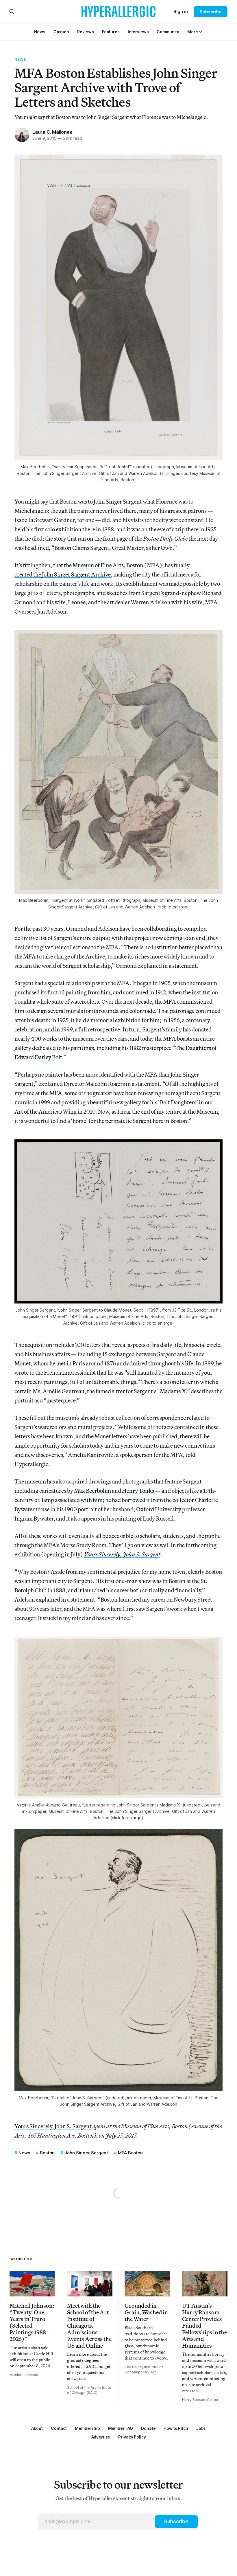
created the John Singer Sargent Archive (63, 574)
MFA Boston (130, 2153)
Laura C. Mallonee (52, 132)
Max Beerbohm (92, 1491)
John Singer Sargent (86, 2153)
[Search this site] (12, 12)
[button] (192, 32)
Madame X (173, 1391)
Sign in (181, 11)
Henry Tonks (138, 1491)
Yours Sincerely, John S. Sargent (53, 2126)
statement (185, 966)
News (20, 59)
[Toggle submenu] (201, 32)
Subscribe (211, 12)
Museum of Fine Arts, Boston (108, 565)
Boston (47, 2153)
